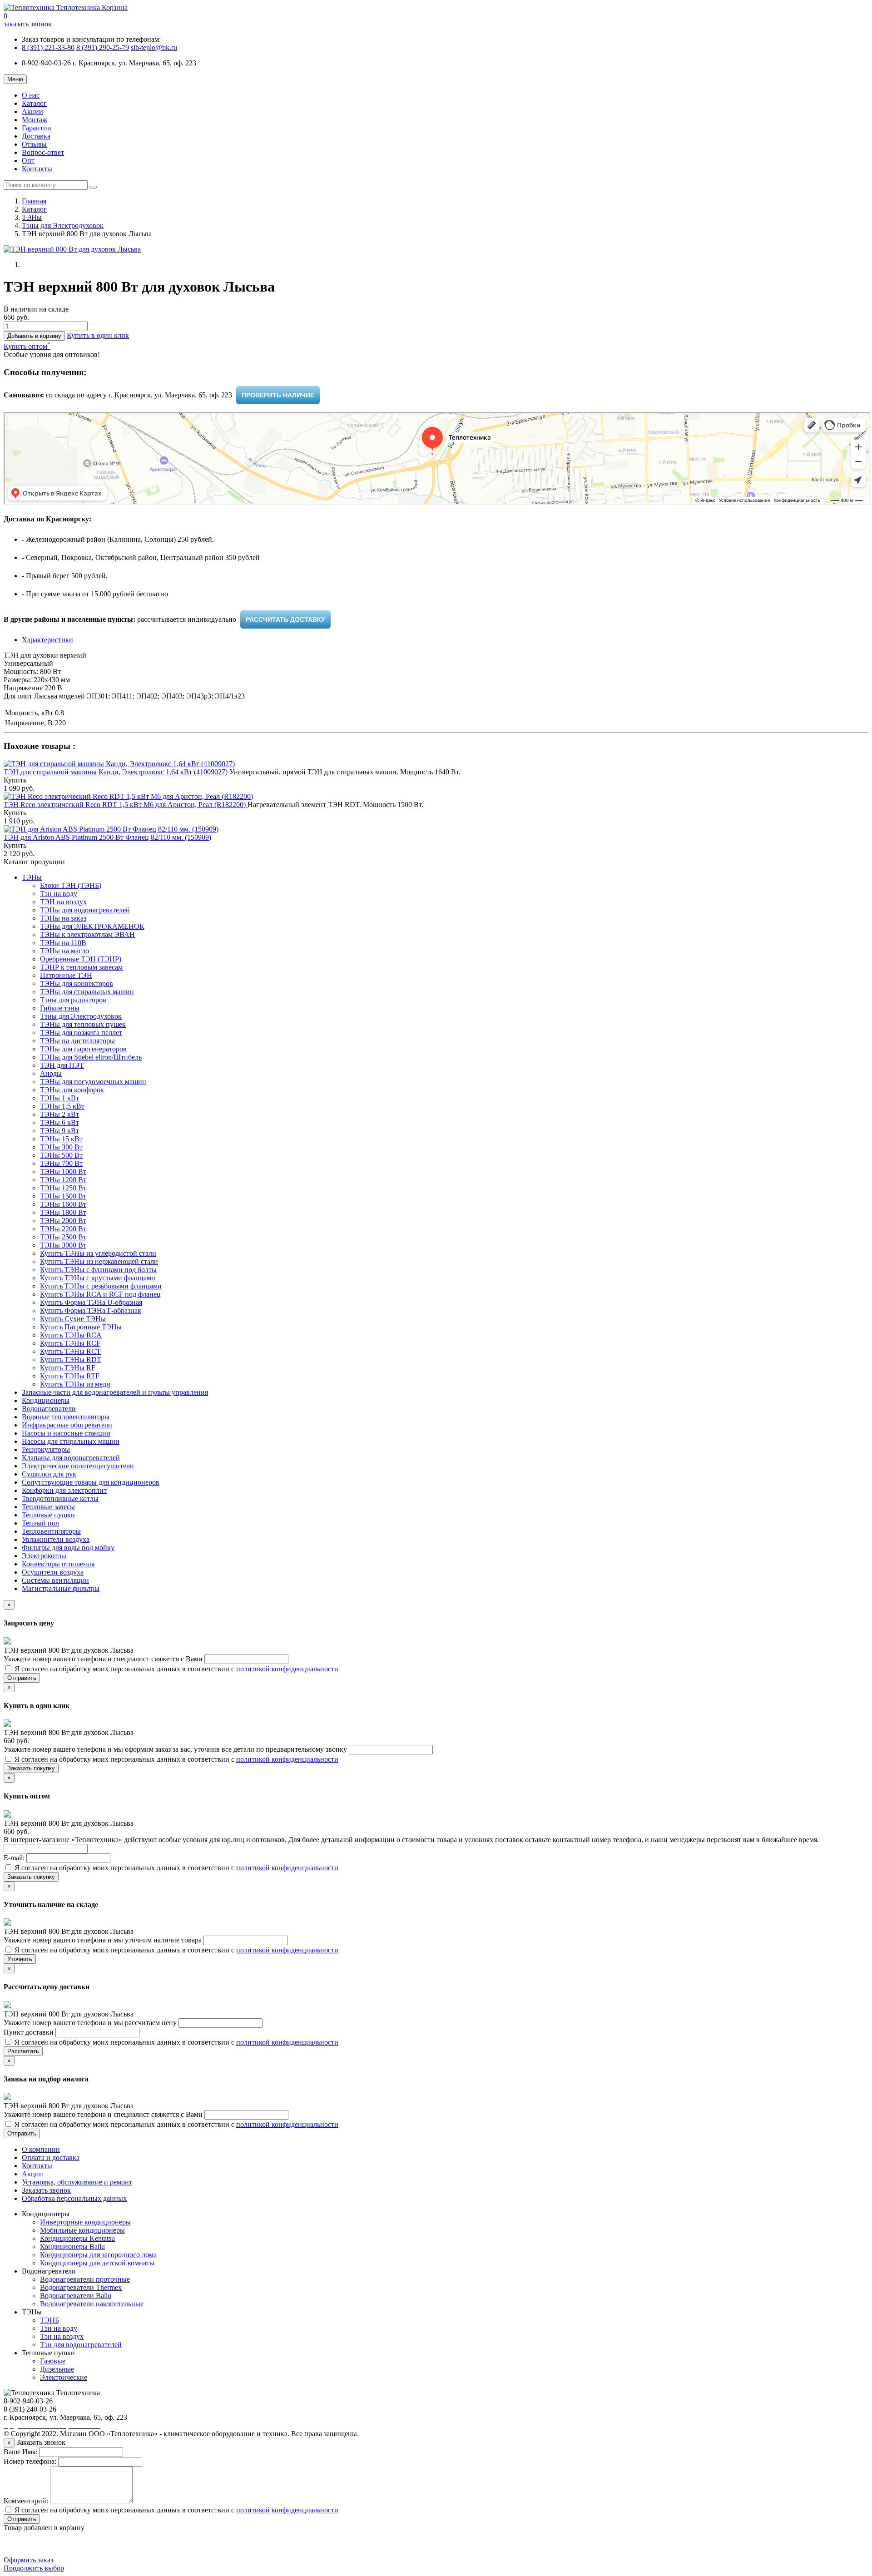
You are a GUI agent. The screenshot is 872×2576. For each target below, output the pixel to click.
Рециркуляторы (46, 1449)
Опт (28, 161)
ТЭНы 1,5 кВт (62, 1106)
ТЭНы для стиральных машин (87, 992)
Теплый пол (40, 1523)
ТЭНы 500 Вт (61, 1155)
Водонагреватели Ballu (76, 2296)
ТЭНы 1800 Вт (63, 1212)
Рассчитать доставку (285, 619)
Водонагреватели (49, 1409)
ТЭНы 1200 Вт (63, 1180)
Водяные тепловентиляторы (66, 1417)
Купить (15, 780)
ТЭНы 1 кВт (59, 1098)
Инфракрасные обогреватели (67, 1425)
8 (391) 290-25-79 (103, 47)
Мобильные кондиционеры (82, 2230)
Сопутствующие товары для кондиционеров (91, 1482)
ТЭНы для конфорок (72, 1090)
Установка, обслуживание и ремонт (77, 2182)
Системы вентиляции (55, 1580)
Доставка (36, 136)
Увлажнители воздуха (56, 1539)
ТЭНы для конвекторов (77, 983)
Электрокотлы (44, 1556)
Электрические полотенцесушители (78, 1466)
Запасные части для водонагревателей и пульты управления (115, 1392)
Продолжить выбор (34, 2568)
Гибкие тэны (60, 1008)
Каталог (34, 103)
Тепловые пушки (48, 1515)
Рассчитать (23, 2051)
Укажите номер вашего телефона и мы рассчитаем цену (91, 2023)
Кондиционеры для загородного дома (98, 2255)
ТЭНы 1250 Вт (63, 1188)
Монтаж (35, 120)
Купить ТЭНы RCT (70, 1351)
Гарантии (37, 128)
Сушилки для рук (49, 1474)
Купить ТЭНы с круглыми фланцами (98, 1278)
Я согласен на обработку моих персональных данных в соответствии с (176, 1669)
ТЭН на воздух (63, 902)
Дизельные (57, 2369)
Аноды (51, 1073)
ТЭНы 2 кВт (59, 1114)
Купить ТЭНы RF (68, 1368)
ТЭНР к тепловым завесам (81, 967)
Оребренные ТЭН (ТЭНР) (81, 959)
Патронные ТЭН (66, 975)
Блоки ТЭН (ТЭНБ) (71, 885)
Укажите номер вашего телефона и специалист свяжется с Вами (104, 1659)
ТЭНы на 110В (63, 943)
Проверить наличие (278, 395)
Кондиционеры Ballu (72, 2247)
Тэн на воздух (62, 2336)
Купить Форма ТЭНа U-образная (91, 1302)
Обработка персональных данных (74, 2198)
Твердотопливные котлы (60, 1499)
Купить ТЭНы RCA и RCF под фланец (100, 1294)
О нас (31, 95)
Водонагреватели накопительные (92, 2304)
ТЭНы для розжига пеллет (81, 1033)
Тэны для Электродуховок (63, 225)
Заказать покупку (31, 1768)
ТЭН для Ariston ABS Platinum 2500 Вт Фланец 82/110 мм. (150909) (107, 837)
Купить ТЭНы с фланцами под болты (98, 1270)
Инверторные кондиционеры (85, 2222)
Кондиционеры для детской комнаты (97, 2263)
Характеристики (47, 640)
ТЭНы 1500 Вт (63, 1196)
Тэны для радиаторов (73, 1000)
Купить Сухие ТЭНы (73, 1319)
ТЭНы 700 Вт (61, 1163)
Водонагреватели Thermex (81, 2287)
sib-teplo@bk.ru (154, 47)
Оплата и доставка (51, 2157)
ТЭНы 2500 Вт (63, 1237)
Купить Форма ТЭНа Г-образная (90, 1310)
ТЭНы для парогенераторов (83, 1049)
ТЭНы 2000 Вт (63, 1221)
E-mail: (15, 1858)
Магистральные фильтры (61, 1588)
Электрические (64, 2377)
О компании (41, 2149)
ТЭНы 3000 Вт (63, 1245)
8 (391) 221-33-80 (48, 47)
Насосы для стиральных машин (71, 1441)
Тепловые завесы (48, 1507)
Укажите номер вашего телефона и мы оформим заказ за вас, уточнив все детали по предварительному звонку (176, 1749)
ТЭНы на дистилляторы (77, 1041)
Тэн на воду (59, 894)
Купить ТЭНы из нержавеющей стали (99, 1261)
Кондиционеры (46, 1400)
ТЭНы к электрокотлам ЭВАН (87, 934)
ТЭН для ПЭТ (62, 1065)
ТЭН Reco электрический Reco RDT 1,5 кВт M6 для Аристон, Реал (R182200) (126, 805)
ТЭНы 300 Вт (61, 1147)
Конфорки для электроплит (64, 1490)
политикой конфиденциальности (287, 1669)
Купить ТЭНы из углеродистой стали (98, 1253)
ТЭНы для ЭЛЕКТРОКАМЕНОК (92, 926)
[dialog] (98, 335)
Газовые (53, 2361)
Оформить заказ (28, 2560)
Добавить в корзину (34, 336)
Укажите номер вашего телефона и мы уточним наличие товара (104, 1940)
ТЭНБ (50, 2320)
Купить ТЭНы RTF (70, 1376)
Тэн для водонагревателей (81, 2345)
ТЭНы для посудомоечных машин (93, 1082)
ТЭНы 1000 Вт (63, 1172)
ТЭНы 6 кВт (59, 1122)
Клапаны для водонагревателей (71, 1458)
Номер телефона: (30, 2461)
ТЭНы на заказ (63, 918)
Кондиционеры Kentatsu (77, 2238)
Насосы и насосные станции (66, 1433)
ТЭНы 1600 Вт (63, 1204)
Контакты (37, 169)
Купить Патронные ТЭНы (81, 1327)
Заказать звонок (46, 2190)
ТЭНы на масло (64, 951)
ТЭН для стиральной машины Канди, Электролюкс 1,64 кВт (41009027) (116, 772)
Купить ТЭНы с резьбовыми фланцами (101, 1286)
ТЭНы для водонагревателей (85, 910)
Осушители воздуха (53, 1572)
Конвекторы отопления (58, 1564)
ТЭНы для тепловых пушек (83, 1024)
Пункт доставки (30, 2032)
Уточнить (20, 1959)
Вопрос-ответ (43, 152)
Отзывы (34, 144)
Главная (34, 201)
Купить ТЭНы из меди (75, 1384)
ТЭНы (32, 217)
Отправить (22, 1678)
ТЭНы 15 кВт (61, 1139)
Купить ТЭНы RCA (71, 1335)
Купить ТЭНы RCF (70, 1343)
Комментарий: (26, 2501)
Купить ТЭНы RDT (71, 1360)
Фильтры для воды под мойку (68, 1548)
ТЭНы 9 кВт (59, 1131)
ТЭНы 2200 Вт (63, 1229)
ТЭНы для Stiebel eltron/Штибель (91, 1057)
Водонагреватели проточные (85, 2279)
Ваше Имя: (20, 2452)
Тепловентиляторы (51, 1531)
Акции (32, 111)
